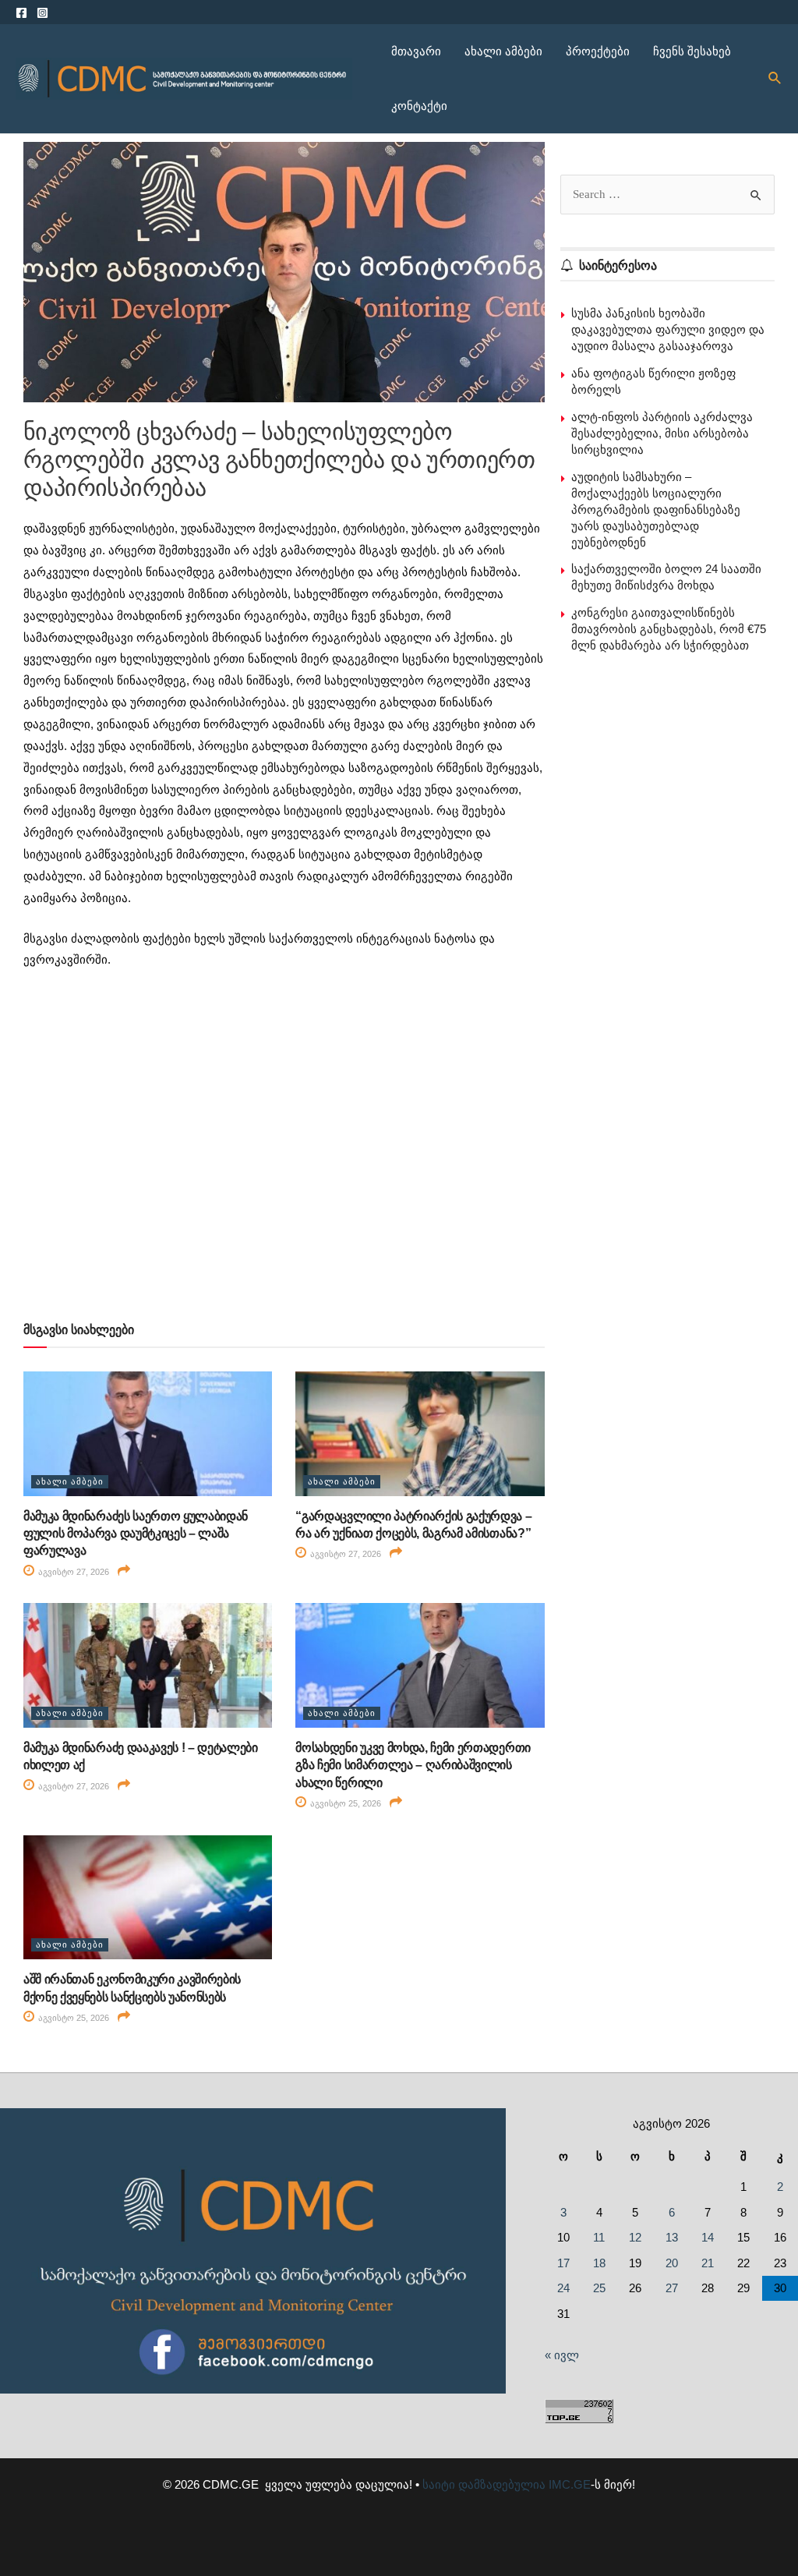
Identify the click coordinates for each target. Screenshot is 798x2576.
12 (635, 2237)
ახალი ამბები (503, 51)
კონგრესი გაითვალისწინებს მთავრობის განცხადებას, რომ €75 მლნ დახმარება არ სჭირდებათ (669, 629)
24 (563, 2288)
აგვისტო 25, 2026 (344, 1803)
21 (708, 2263)
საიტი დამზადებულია (484, 2484)
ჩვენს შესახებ (692, 51)
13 (672, 2237)
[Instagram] (42, 13)
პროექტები (598, 51)
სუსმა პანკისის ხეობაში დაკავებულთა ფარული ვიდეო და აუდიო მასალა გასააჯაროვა (668, 329)
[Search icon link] (775, 79)
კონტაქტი (419, 106)
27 (672, 2288)
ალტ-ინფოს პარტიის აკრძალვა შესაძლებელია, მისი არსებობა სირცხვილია (662, 433)
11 (599, 2237)
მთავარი (416, 51)
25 (599, 2288)
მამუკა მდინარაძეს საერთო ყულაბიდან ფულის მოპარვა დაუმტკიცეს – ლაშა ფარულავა (136, 1534)
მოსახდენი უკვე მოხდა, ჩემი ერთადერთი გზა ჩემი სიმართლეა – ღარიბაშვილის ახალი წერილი (413, 1765)
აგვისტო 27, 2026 (72, 1572)
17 (563, 2263)
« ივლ (562, 2355)
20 (672, 2263)
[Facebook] (21, 13)
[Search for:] (667, 194)
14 (708, 2237)
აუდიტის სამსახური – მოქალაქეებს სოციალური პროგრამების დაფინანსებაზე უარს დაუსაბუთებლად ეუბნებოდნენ (656, 510)
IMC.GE (570, 2484)
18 (599, 2263)
